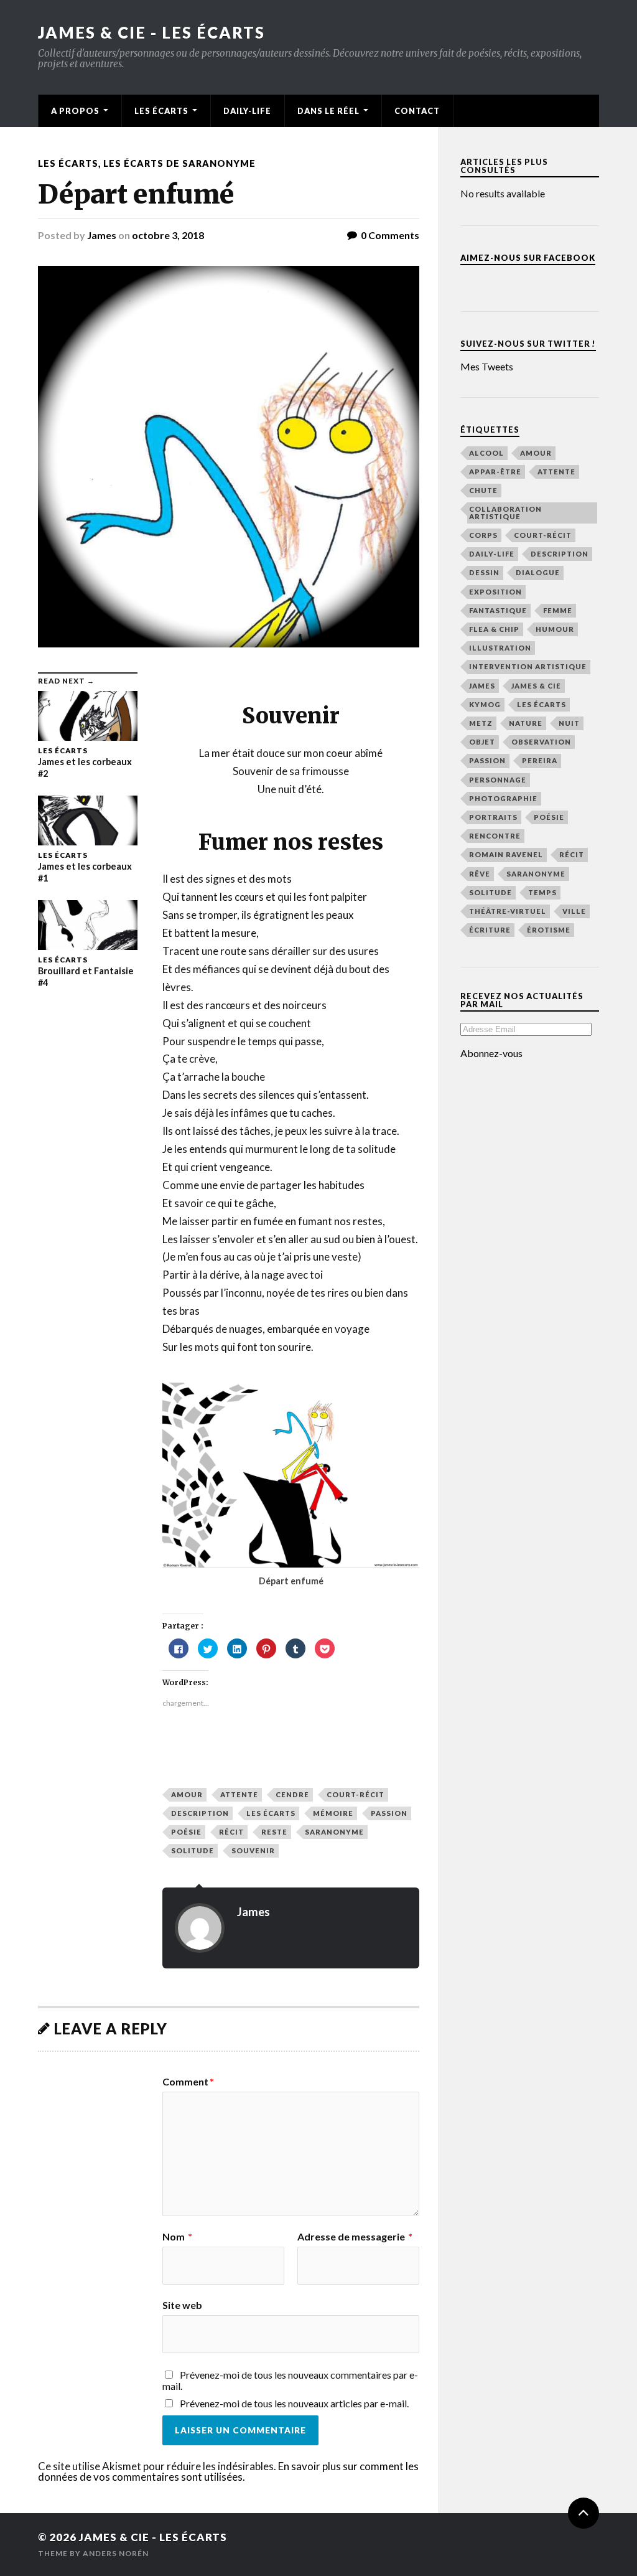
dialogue (538, 572)
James (102, 235)
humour (555, 629)
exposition (495, 592)
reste (274, 1832)
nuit (569, 723)
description (200, 1813)
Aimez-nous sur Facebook (528, 258)
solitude (193, 1850)
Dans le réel (328, 111)
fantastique (498, 610)
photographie (503, 798)
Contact (417, 111)
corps (483, 535)
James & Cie (536, 686)
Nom (177, 2237)
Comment (188, 2082)
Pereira (540, 760)
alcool (486, 453)
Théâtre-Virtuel (508, 911)
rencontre (495, 836)
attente (239, 1794)
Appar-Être (495, 472)
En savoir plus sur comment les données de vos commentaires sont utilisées (228, 2471)
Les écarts (161, 111)
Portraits (493, 817)
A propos (75, 111)
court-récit (356, 1794)
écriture (490, 930)
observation (541, 742)
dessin (484, 572)
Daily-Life (247, 111)
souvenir (253, 1850)
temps (542, 892)
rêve (480, 874)
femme (558, 610)
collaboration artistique (505, 512)
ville (574, 911)
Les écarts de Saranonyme (179, 163)
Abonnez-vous (491, 1053)
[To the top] (584, 2513)
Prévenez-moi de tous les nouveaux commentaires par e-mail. (290, 2380)
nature (526, 723)
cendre (292, 1794)
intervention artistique (528, 666)
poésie (186, 1832)
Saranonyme (334, 1832)
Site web (182, 2305)
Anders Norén (116, 2553)
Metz (481, 723)
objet (482, 742)
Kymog (485, 704)
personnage (498, 780)
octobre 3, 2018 (168, 235)
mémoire (333, 1813)
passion (389, 1813)
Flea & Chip (494, 629)
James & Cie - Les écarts (151, 32)
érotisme (549, 930)
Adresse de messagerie (355, 2237)
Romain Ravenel (506, 854)
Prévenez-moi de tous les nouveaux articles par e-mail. (294, 2403)
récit (231, 1832)
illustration (500, 648)
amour (187, 1794)
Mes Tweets (487, 366)
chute (483, 490)
